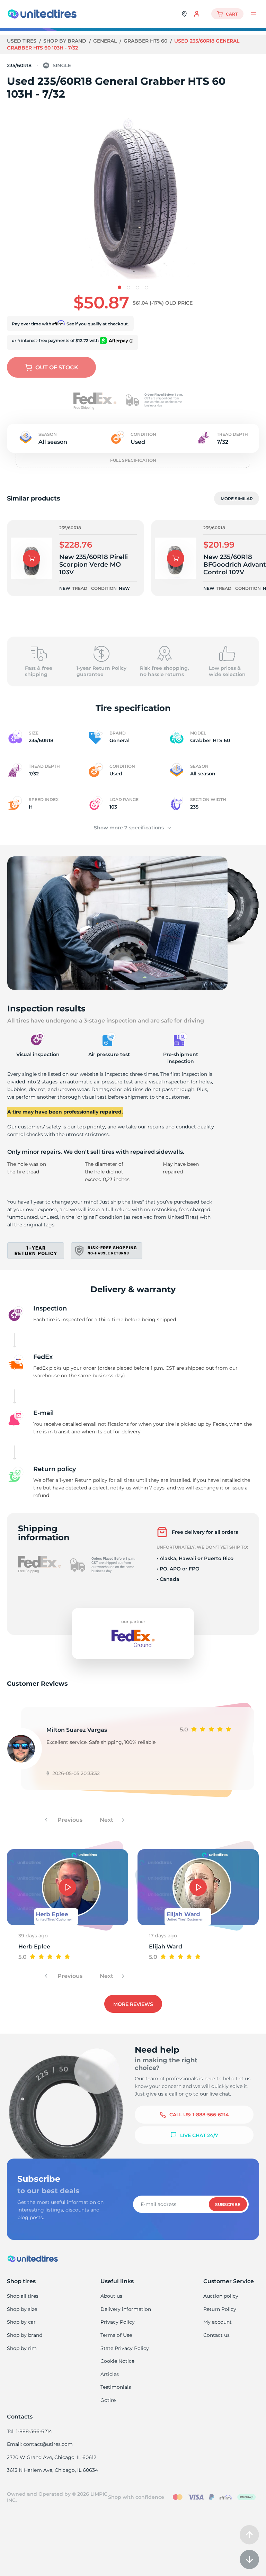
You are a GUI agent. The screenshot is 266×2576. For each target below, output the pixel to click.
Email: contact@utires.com (40, 2444)
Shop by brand (65, 41)
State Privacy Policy (125, 2348)
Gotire (108, 2400)
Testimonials (116, 2387)
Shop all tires (23, 2296)
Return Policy (220, 2309)
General (106, 41)
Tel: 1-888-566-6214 (29, 2431)
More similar (237, 499)
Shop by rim (22, 2348)
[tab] (119, 287)
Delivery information (126, 2309)
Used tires (22, 41)
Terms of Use (116, 2335)
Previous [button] (69, 1820)
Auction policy (221, 2296)
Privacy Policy (118, 2322)
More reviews (133, 2004)
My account (218, 2322)
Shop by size (22, 2309)
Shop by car (21, 2322)
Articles (110, 2374)
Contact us (216, 2335)
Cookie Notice (117, 2361)
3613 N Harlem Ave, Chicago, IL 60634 (52, 2470)
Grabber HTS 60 (146, 41)
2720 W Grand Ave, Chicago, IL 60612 (52, 2457)
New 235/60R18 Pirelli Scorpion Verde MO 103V (94, 565)
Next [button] (107, 1820)
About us (111, 2296)
